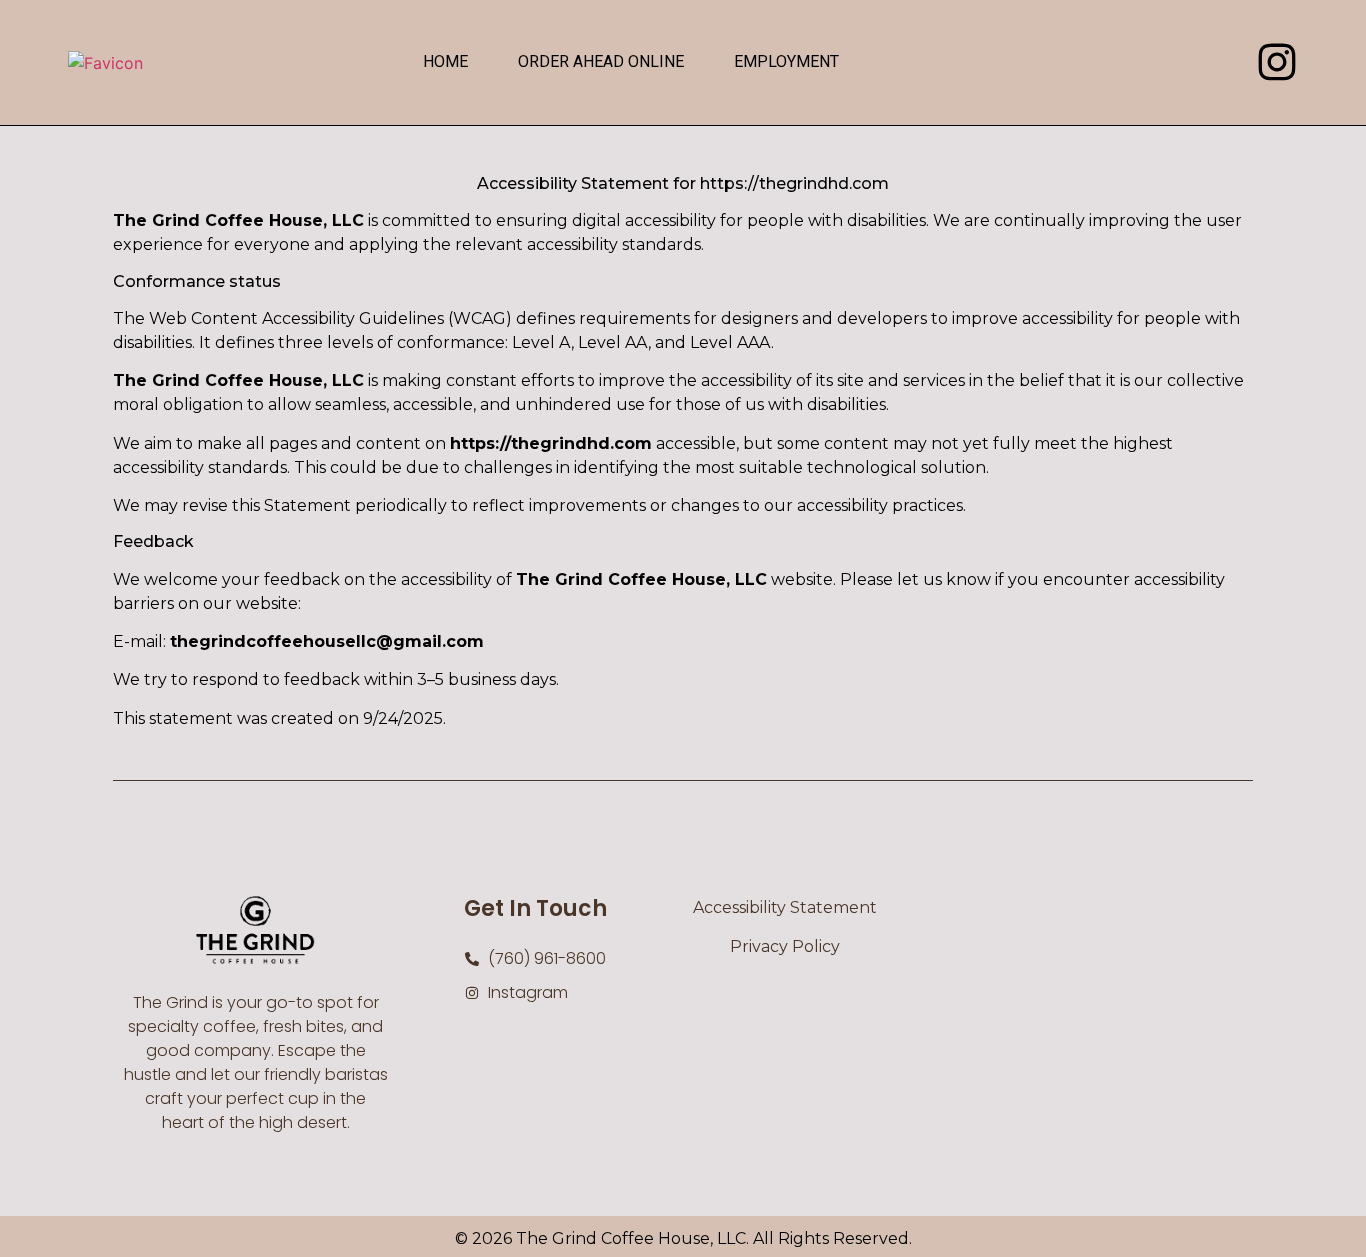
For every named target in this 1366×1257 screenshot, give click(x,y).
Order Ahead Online (601, 61)
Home (445, 61)
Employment (786, 61)
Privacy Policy (785, 946)
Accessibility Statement (785, 907)
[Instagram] (1277, 62)
